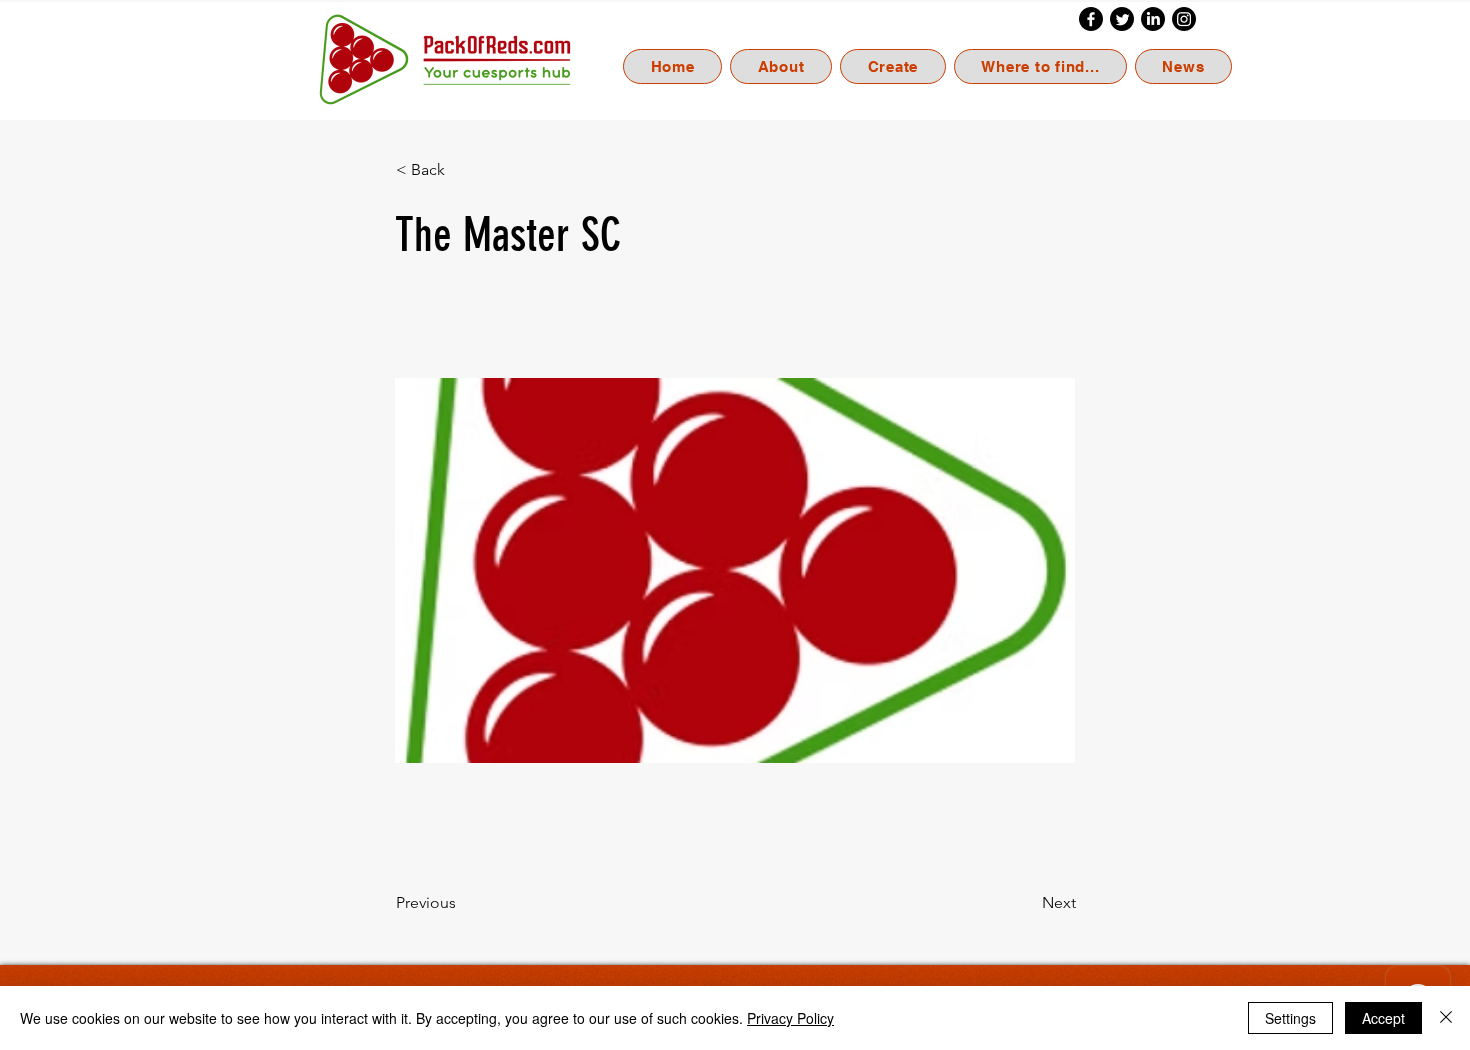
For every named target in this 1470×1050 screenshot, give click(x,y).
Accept (1383, 1018)
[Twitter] (1122, 19)
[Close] (1446, 1018)
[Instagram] (1184, 19)
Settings (1290, 1018)
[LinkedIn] (1153, 19)
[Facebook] (1091, 19)
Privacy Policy (790, 1018)
